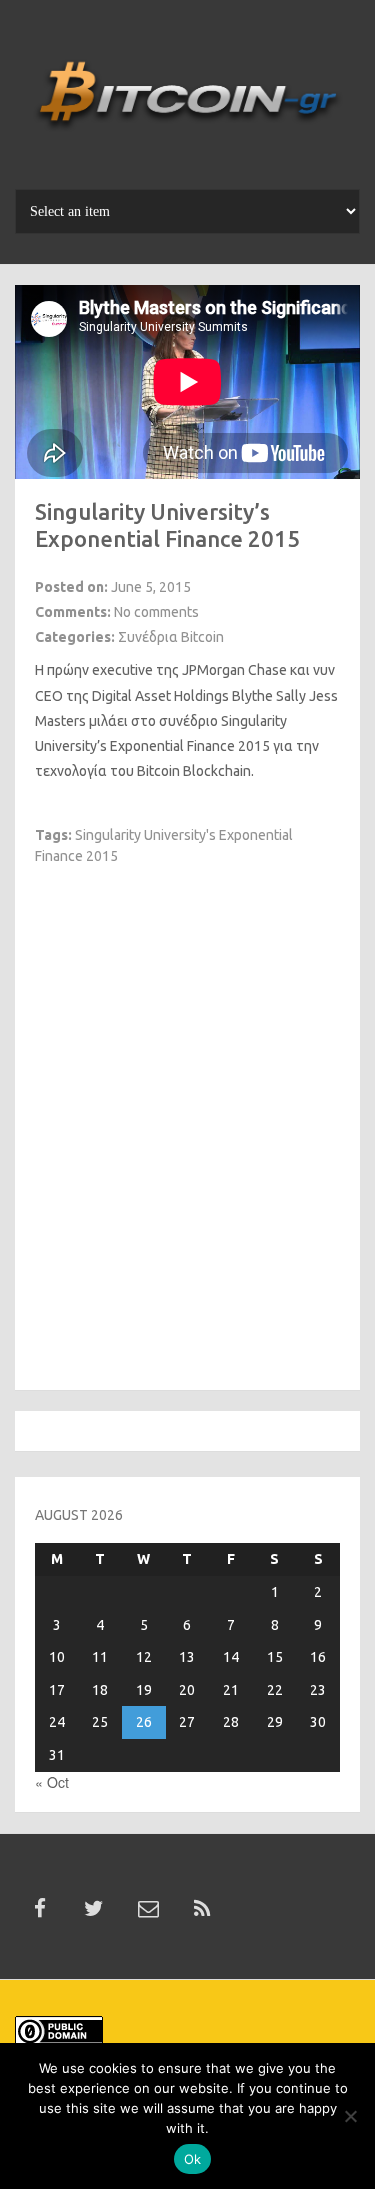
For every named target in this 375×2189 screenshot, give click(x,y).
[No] (350, 2116)
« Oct (52, 1782)
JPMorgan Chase (234, 670)
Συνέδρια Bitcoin (171, 637)
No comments (156, 612)
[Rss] (202, 1909)
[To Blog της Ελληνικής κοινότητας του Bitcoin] (187, 102)
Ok (193, 2159)
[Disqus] (187, 1116)
